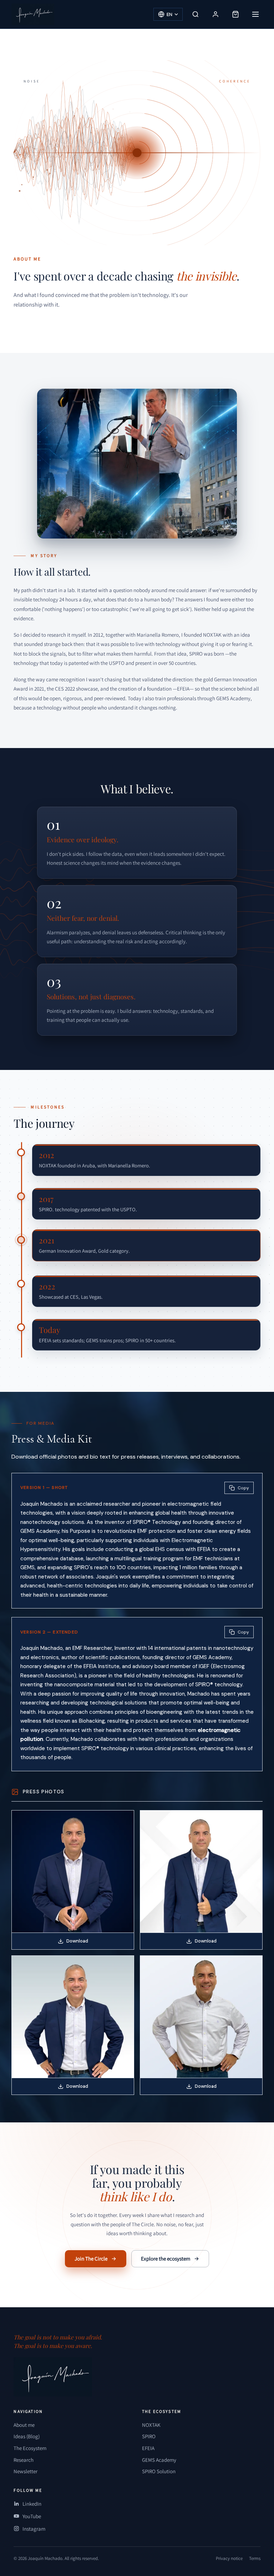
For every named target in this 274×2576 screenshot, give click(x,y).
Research (24, 2460)
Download (77, 1941)
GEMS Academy (159, 2460)
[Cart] (235, 14)
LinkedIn (32, 2504)
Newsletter (26, 2471)
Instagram (34, 2529)
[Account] (215, 14)
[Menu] (255, 14)
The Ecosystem (30, 2448)
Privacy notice (229, 2558)
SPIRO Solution (159, 2471)
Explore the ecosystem (166, 2259)
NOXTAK (151, 2425)
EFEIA (148, 2448)
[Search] (196, 14)
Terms (255, 2558)
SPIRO (149, 2436)
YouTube (32, 2516)
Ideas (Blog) (27, 2436)
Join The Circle (91, 2259)
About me (24, 2425)
